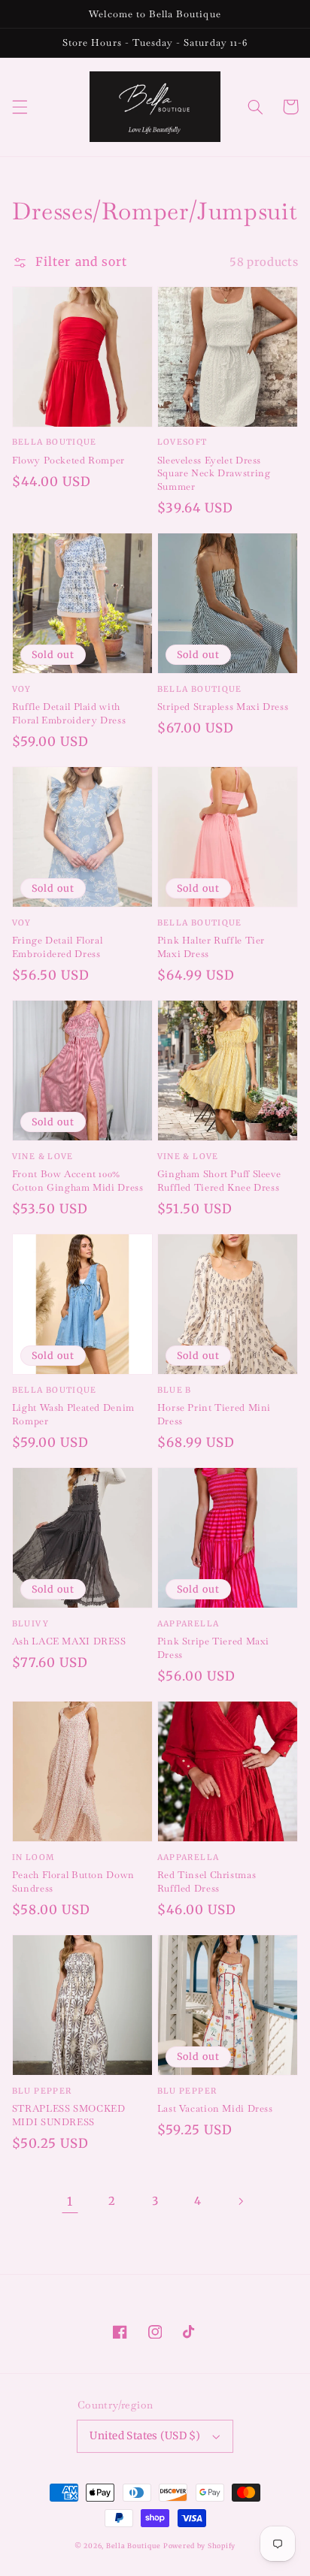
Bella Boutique (134, 2546)
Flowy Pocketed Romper (68, 460)
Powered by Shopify (199, 2546)
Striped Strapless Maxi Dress (223, 707)
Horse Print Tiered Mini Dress (214, 1414)
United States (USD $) (145, 2436)
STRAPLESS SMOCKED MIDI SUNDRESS (69, 2115)
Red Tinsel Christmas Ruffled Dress (207, 1881)
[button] (20, 107)
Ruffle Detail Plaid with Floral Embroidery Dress (69, 713)
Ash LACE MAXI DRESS (69, 1641)
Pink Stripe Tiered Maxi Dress (214, 1647)
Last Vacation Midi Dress (215, 2108)
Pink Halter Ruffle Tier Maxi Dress (211, 947)
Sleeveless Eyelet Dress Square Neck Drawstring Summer (214, 473)
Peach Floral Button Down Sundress (73, 1881)
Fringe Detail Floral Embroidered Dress (58, 947)
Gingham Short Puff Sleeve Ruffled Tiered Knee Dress (219, 1180)
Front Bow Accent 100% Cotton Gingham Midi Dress (78, 1180)
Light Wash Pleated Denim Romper (73, 1414)
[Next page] (240, 2201)
